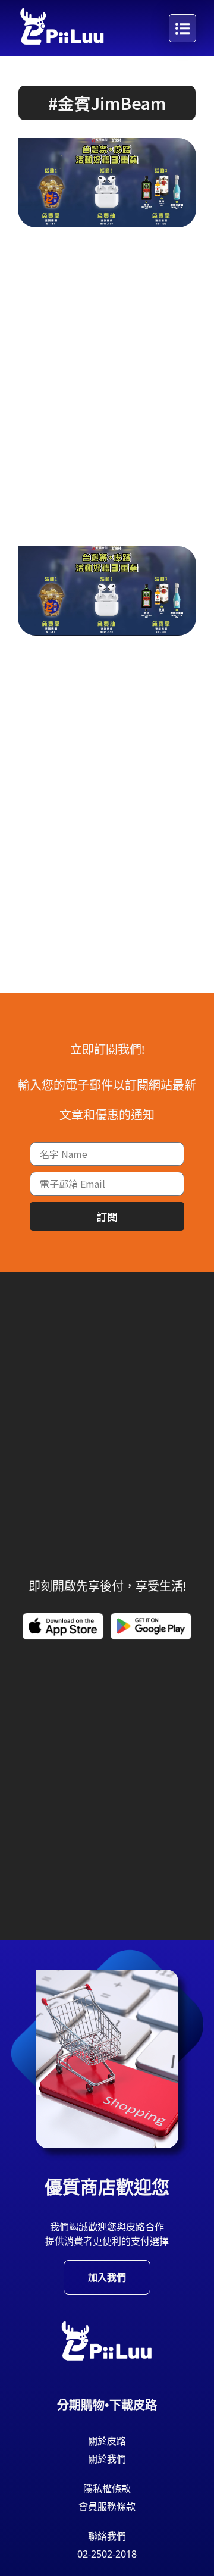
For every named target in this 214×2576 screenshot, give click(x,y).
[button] (107, 103)
